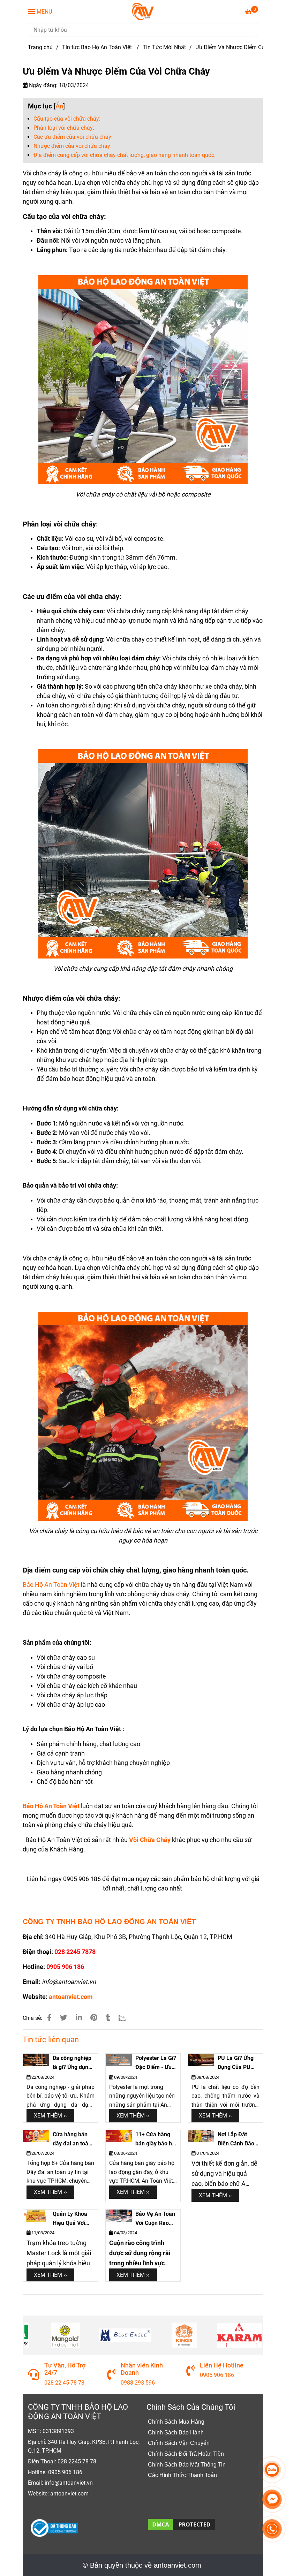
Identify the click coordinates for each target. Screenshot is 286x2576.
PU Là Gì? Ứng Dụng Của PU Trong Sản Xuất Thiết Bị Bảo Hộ (237, 2063)
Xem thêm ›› (50, 2116)
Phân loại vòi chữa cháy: (64, 128)
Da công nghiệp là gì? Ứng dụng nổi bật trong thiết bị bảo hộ (72, 2063)
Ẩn (59, 106)
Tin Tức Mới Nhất (164, 47)
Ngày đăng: (43, 85)
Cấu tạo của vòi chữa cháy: (67, 119)
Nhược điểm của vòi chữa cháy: (73, 146)
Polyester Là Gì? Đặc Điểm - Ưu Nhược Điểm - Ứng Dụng (156, 2063)
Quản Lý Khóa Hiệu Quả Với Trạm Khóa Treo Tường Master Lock (73, 2219)
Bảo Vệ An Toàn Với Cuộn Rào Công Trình (155, 2219)
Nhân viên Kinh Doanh (134, 2369)
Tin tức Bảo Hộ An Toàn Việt (98, 47)
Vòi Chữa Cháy (150, 1840)
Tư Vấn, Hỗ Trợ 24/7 (58, 2369)
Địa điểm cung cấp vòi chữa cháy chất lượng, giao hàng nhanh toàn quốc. (125, 155)
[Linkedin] (79, 2018)
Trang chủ (40, 47)
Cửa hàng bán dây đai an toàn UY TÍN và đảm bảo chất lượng (72, 2139)
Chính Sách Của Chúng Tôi (191, 2407)
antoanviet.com (71, 1997)
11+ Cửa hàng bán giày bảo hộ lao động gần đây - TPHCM (155, 2139)
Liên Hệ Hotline (214, 2365)
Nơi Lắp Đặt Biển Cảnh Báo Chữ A (236, 2139)
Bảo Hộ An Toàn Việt (51, 1585)
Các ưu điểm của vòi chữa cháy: (73, 137)
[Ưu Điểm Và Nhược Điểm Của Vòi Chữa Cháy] (143, 12)
